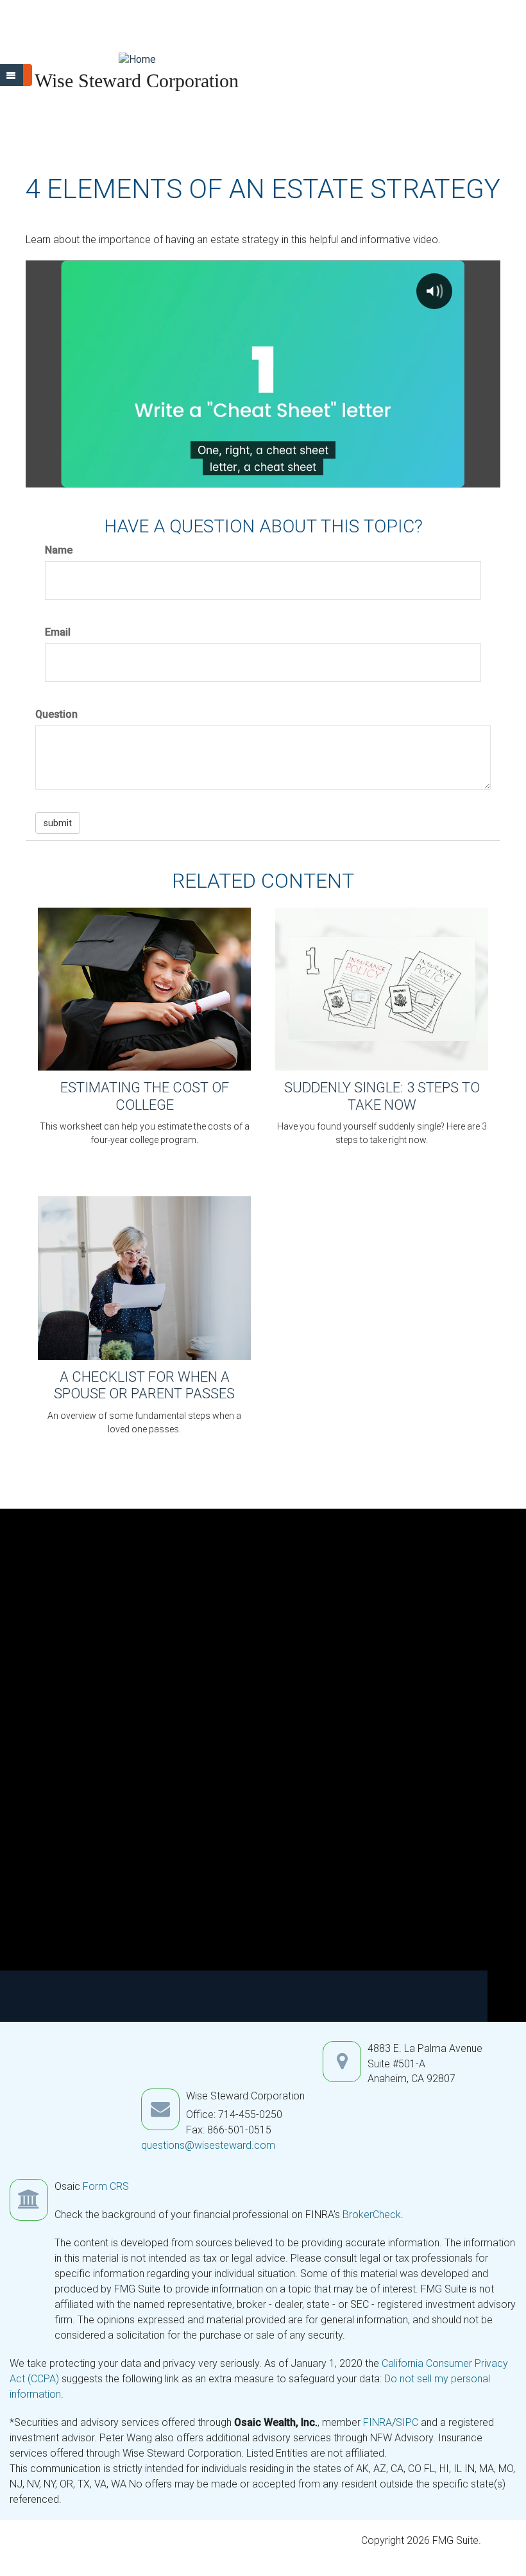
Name (59, 550)
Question (56, 714)
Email (58, 632)
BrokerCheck (372, 2215)
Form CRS (106, 2186)
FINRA (378, 2422)
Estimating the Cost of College (145, 1096)
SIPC (408, 2422)
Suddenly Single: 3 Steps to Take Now (382, 1096)
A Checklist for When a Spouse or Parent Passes (144, 1385)
